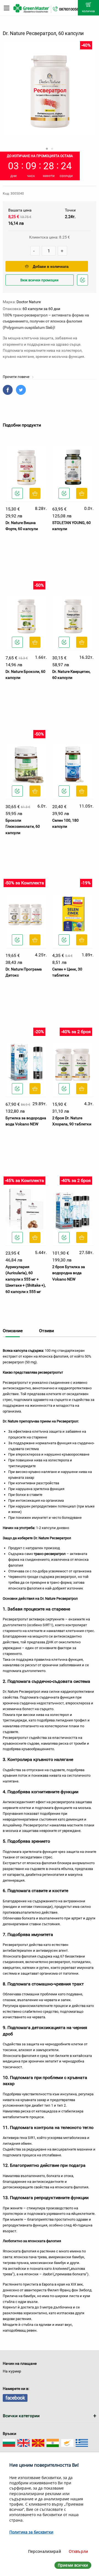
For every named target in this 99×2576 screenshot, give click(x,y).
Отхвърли (78, 2551)
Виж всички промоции (39, 280)
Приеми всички (73, 2565)
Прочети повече (16, 377)
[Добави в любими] (17, 493)
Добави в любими (83, 285)
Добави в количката (51, 267)
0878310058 (69, 9)
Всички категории (21, 2416)
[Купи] (35, 493)
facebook (15, 2398)
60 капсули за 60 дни (41, 309)
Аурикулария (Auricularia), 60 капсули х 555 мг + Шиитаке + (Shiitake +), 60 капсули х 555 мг (26, 1279)
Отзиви (46, 1331)
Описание (13, 1331)
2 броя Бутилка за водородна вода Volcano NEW (69, 1273)
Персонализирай (45, 2551)
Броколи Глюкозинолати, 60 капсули (23, 827)
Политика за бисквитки (31, 2532)
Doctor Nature (29, 302)
